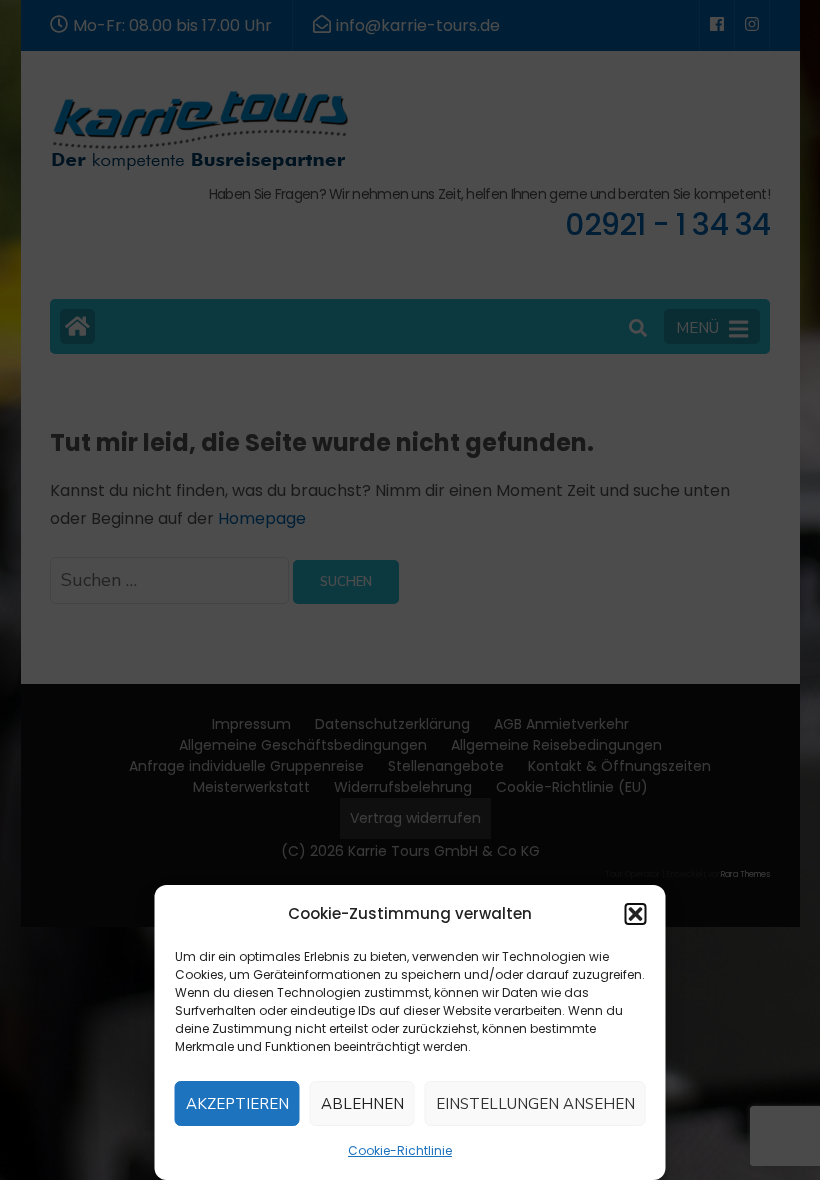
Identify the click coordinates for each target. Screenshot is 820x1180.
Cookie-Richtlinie (400, 1150)
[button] (636, 914)
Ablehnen (362, 1104)
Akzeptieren (237, 1104)
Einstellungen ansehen (535, 1104)
